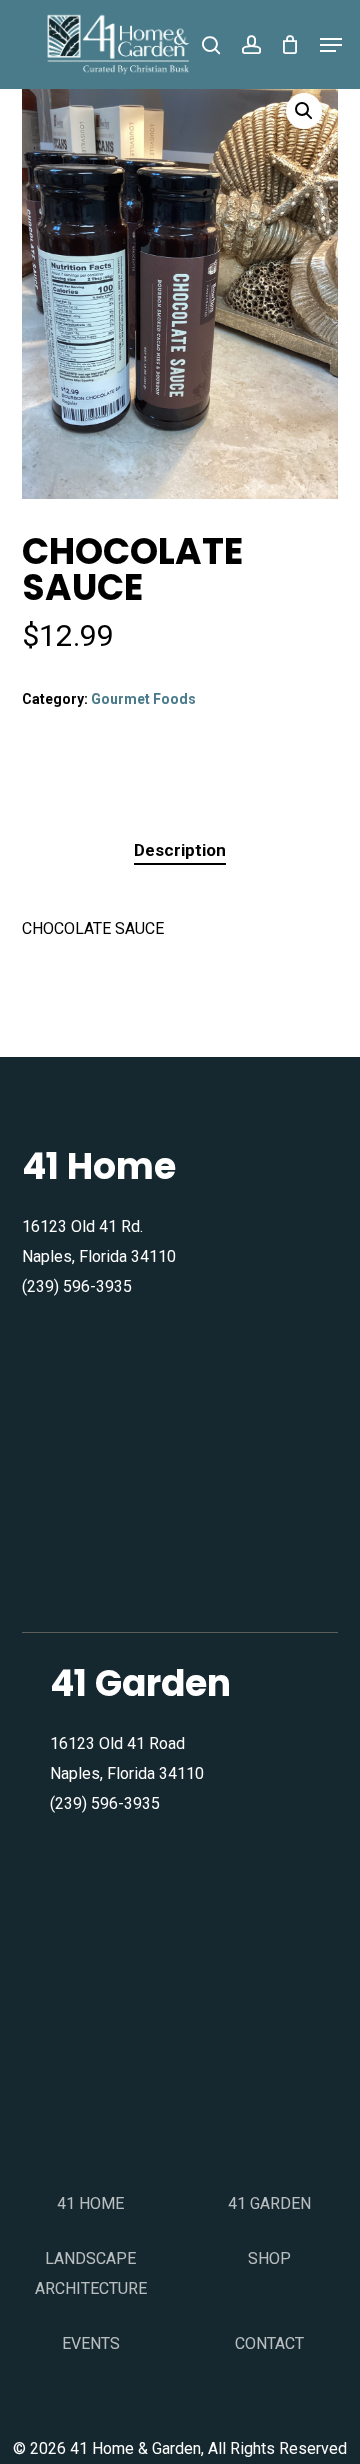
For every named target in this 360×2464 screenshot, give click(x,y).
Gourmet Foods (143, 699)
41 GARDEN (269, 2203)
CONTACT (269, 2343)
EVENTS (91, 2343)
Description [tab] (180, 850)
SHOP (269, 2258)
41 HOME (90, 2203)
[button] (331, 45)
